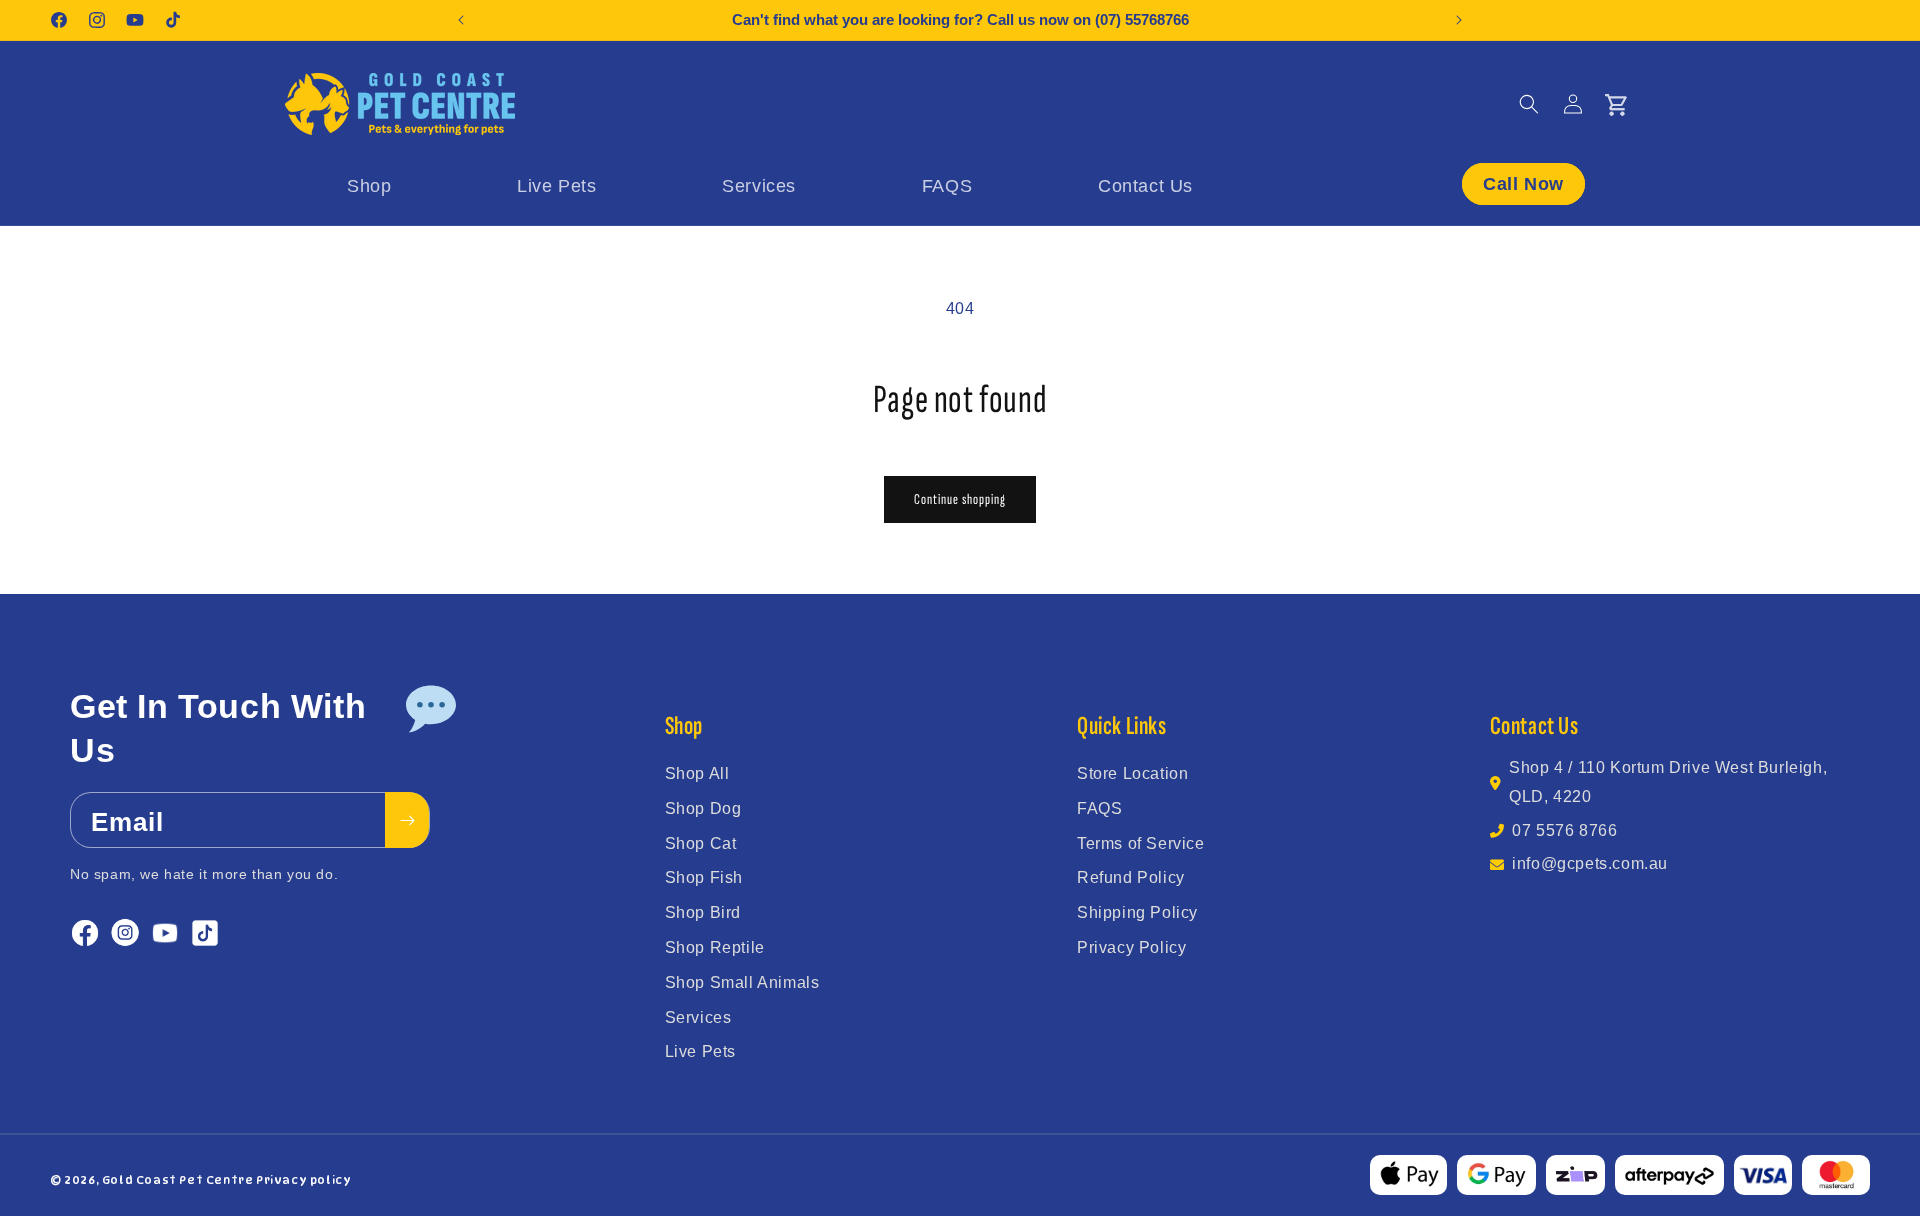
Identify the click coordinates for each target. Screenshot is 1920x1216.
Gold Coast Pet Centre (178, 1180)
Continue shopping (960, 499)
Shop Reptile (715, 947)
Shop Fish (704, 877)
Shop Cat (701, 843)
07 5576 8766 (1564, 830)
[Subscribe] (407, 821)
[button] (1529, 104)
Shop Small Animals (742, 982)
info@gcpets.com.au (1590, 863)
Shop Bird (703, 912)
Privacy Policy (1131, 947)
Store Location (1132, 773)
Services (698, 1017)
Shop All (697, 773)
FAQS (1099, 808)
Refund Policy (1131, 877)
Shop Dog (703, 808)
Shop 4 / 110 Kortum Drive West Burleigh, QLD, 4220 (1668, 782)
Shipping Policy (1137, 912)
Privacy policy (303, 1180)
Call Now (1523, 184)
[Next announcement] (1459, 20)
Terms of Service (1141, 843)
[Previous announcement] (461, 20)
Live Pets (700, 1051)
